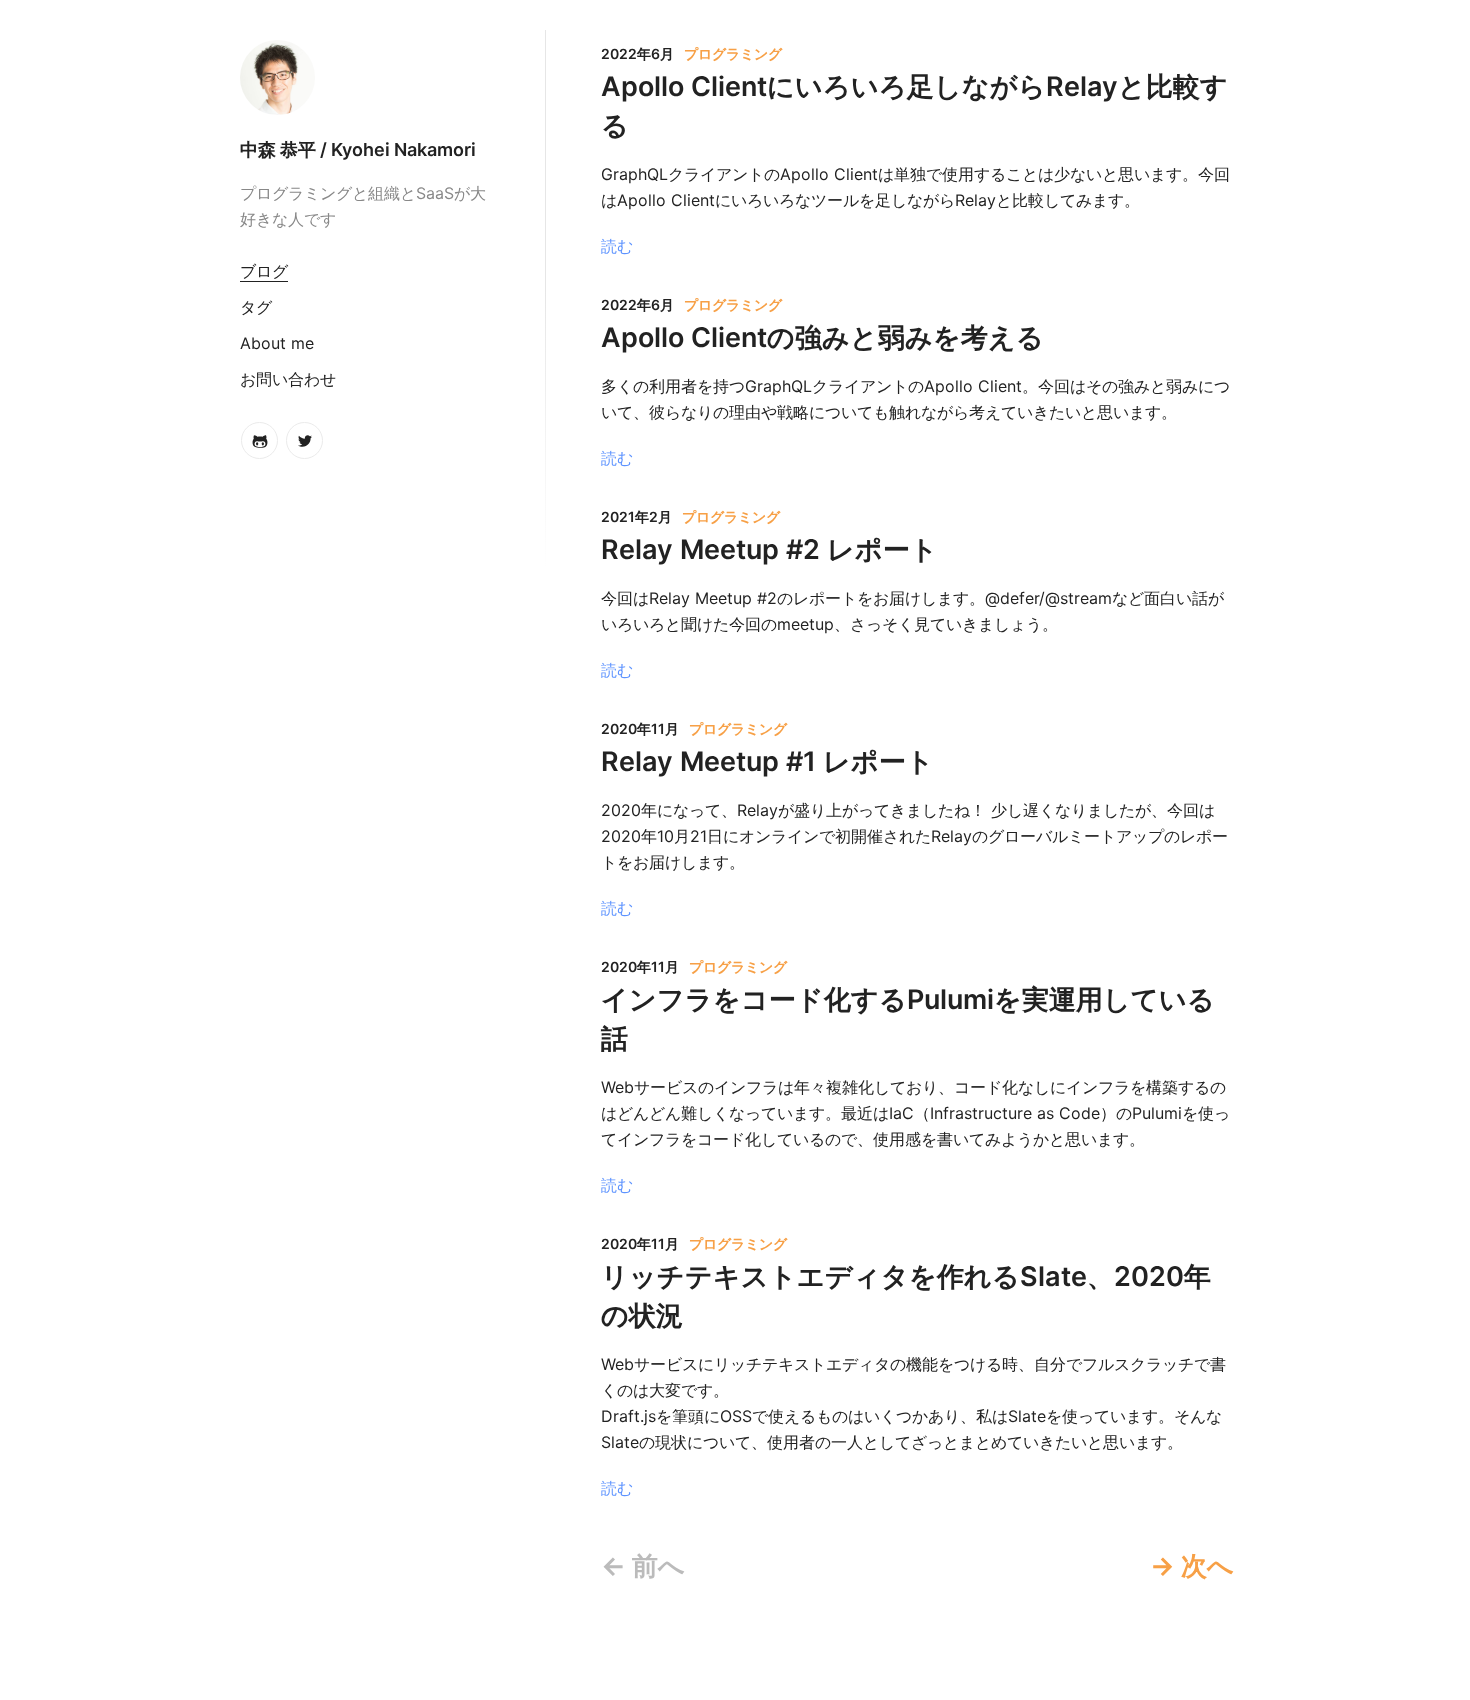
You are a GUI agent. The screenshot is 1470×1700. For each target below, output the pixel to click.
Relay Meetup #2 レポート (769, 549)
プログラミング (733, 53)
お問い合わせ (288, 379)
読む (617, 246)
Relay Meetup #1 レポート (767, 761)
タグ (256, 307)
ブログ (264, 271)
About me (277, 343)
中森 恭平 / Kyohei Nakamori (358, 149)
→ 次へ (1192, 1565)
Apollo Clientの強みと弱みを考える (822, 337)
